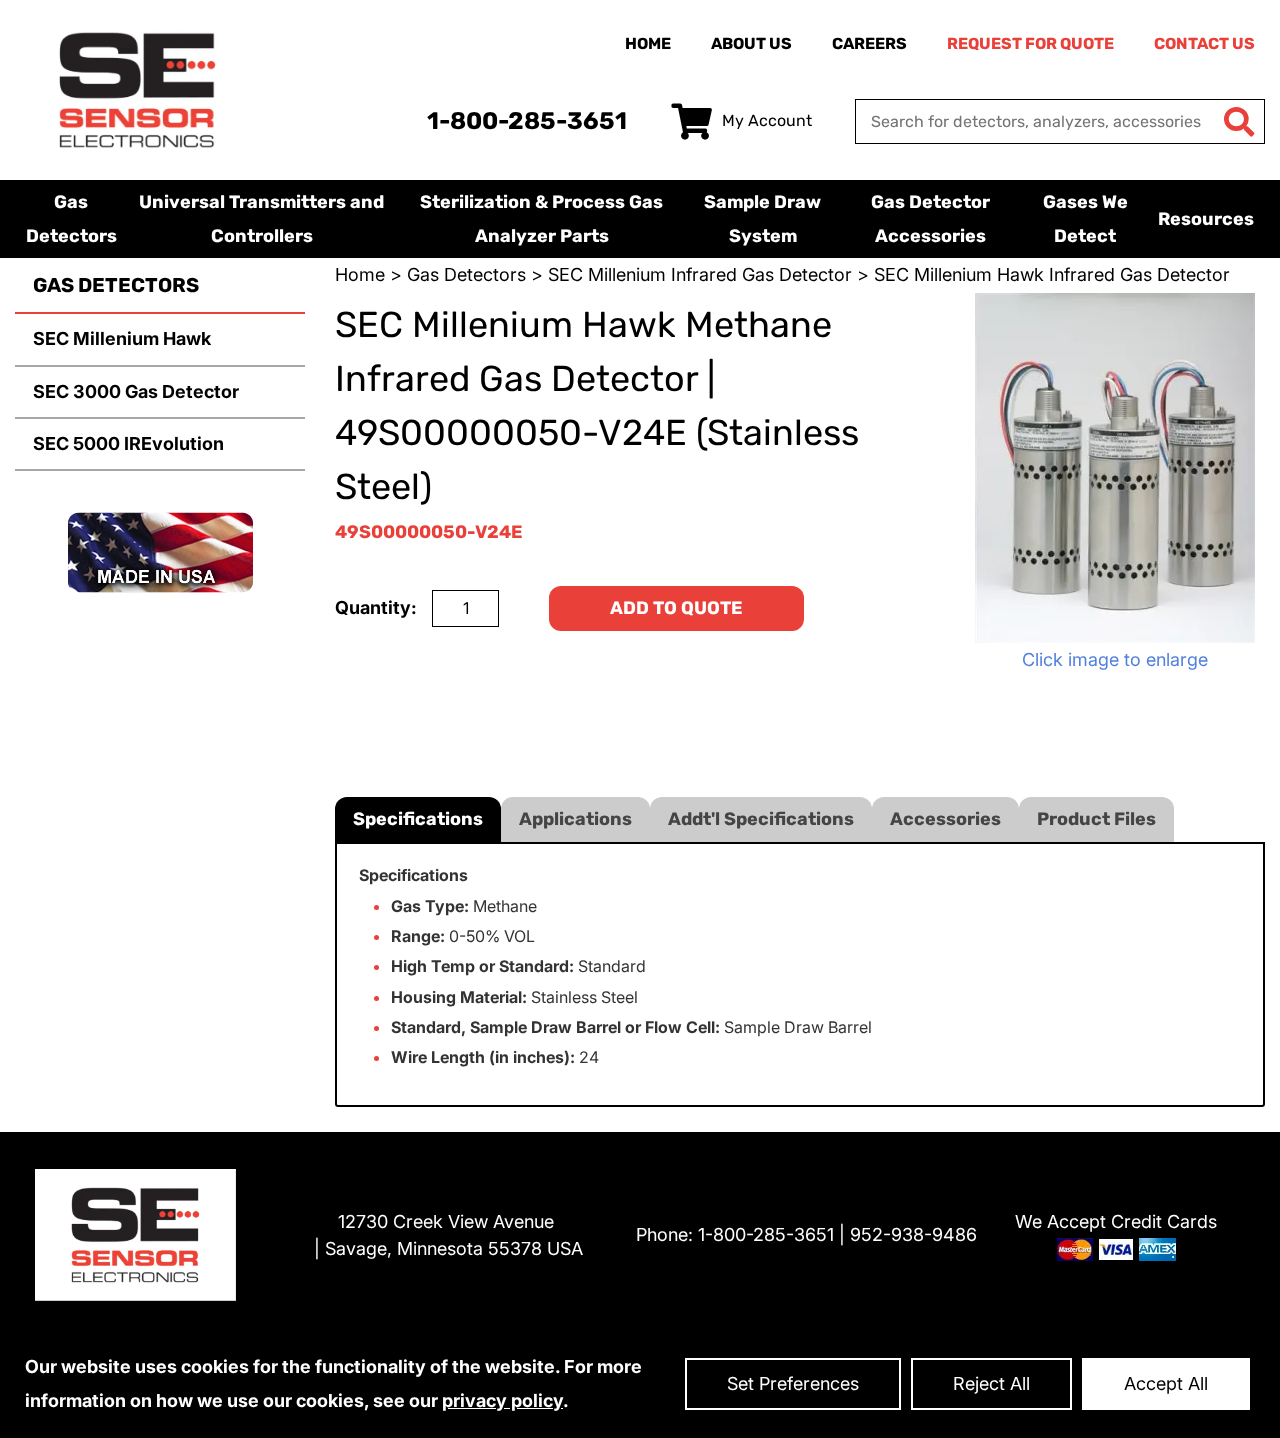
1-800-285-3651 (527, 121)
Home (648, 43)
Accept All (1166, 1383)
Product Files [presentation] (1096, 819)
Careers (869, 43)
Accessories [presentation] (945, 819)
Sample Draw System (762, 219)
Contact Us (1204, 43)
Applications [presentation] (575, 819)
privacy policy (502, 1400)
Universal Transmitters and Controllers (261, 219)
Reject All (991, 1383)
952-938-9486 (913, 1234)
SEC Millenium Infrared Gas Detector (700, 274)
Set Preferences (793, 1383)
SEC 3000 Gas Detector (136, 391)
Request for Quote (1030, 43)
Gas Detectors (71, 219)
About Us (751, 43)
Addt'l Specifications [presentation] (761, 819)
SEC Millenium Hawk (122, 338)
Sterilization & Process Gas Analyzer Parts (541, 219)
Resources (1206, 219)
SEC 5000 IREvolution (128, 443)
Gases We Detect (1085, 219)
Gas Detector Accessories (930, 219)
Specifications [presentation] (418, 819)
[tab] (418, 819)
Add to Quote (676, 608)
